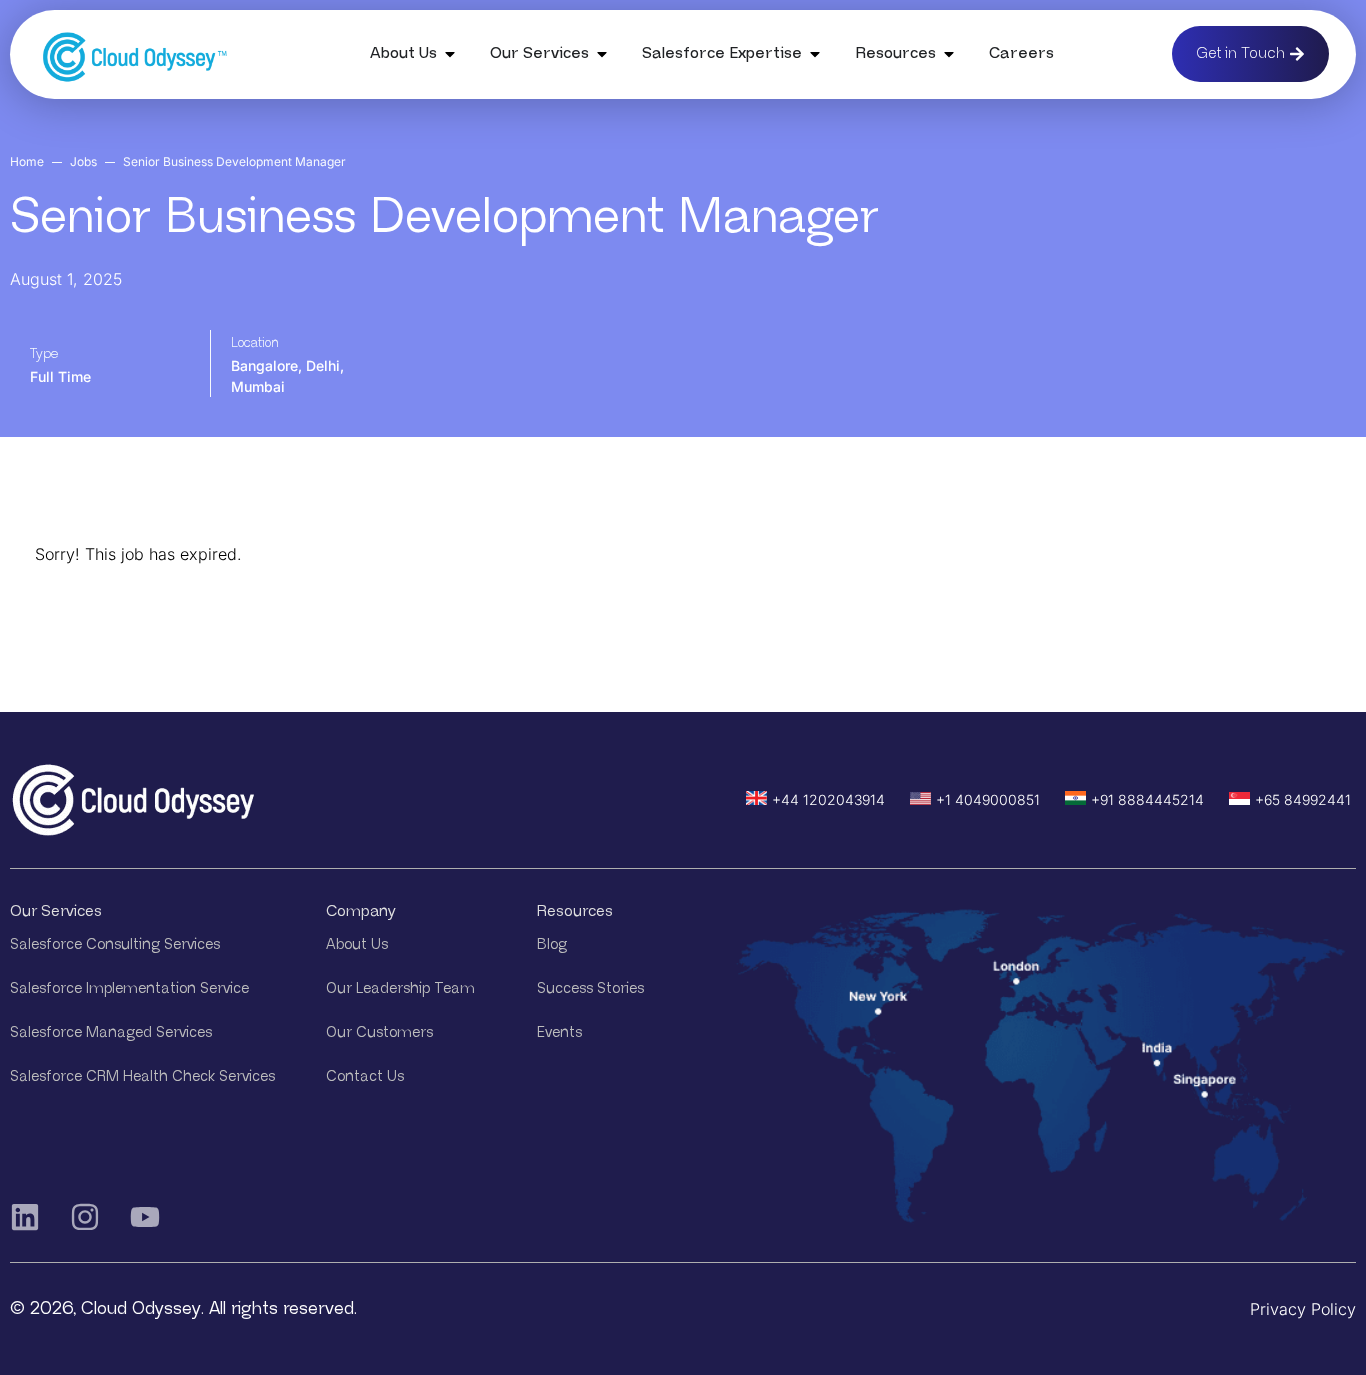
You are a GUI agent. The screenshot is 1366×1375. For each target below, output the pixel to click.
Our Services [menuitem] (539, 53)
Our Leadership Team (400, 988)
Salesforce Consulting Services (115, 944)
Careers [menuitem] (1021, 53)
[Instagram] (85, 1217)
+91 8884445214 (1147, 799)
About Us (357, 944)
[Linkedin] (25, 1217)
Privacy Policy (1303, 1309)
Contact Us (365, 1076)
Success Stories (590, 988)
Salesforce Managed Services (111, 1032)
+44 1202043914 (828, 799)
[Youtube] (145, 1217)
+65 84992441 (1303, 799)
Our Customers (379, 1032)
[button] (450, 54)
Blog (552, 944)
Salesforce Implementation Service (129, 988)
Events (559, 1032)
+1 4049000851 (988, 799)
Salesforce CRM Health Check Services (142, 1076)
